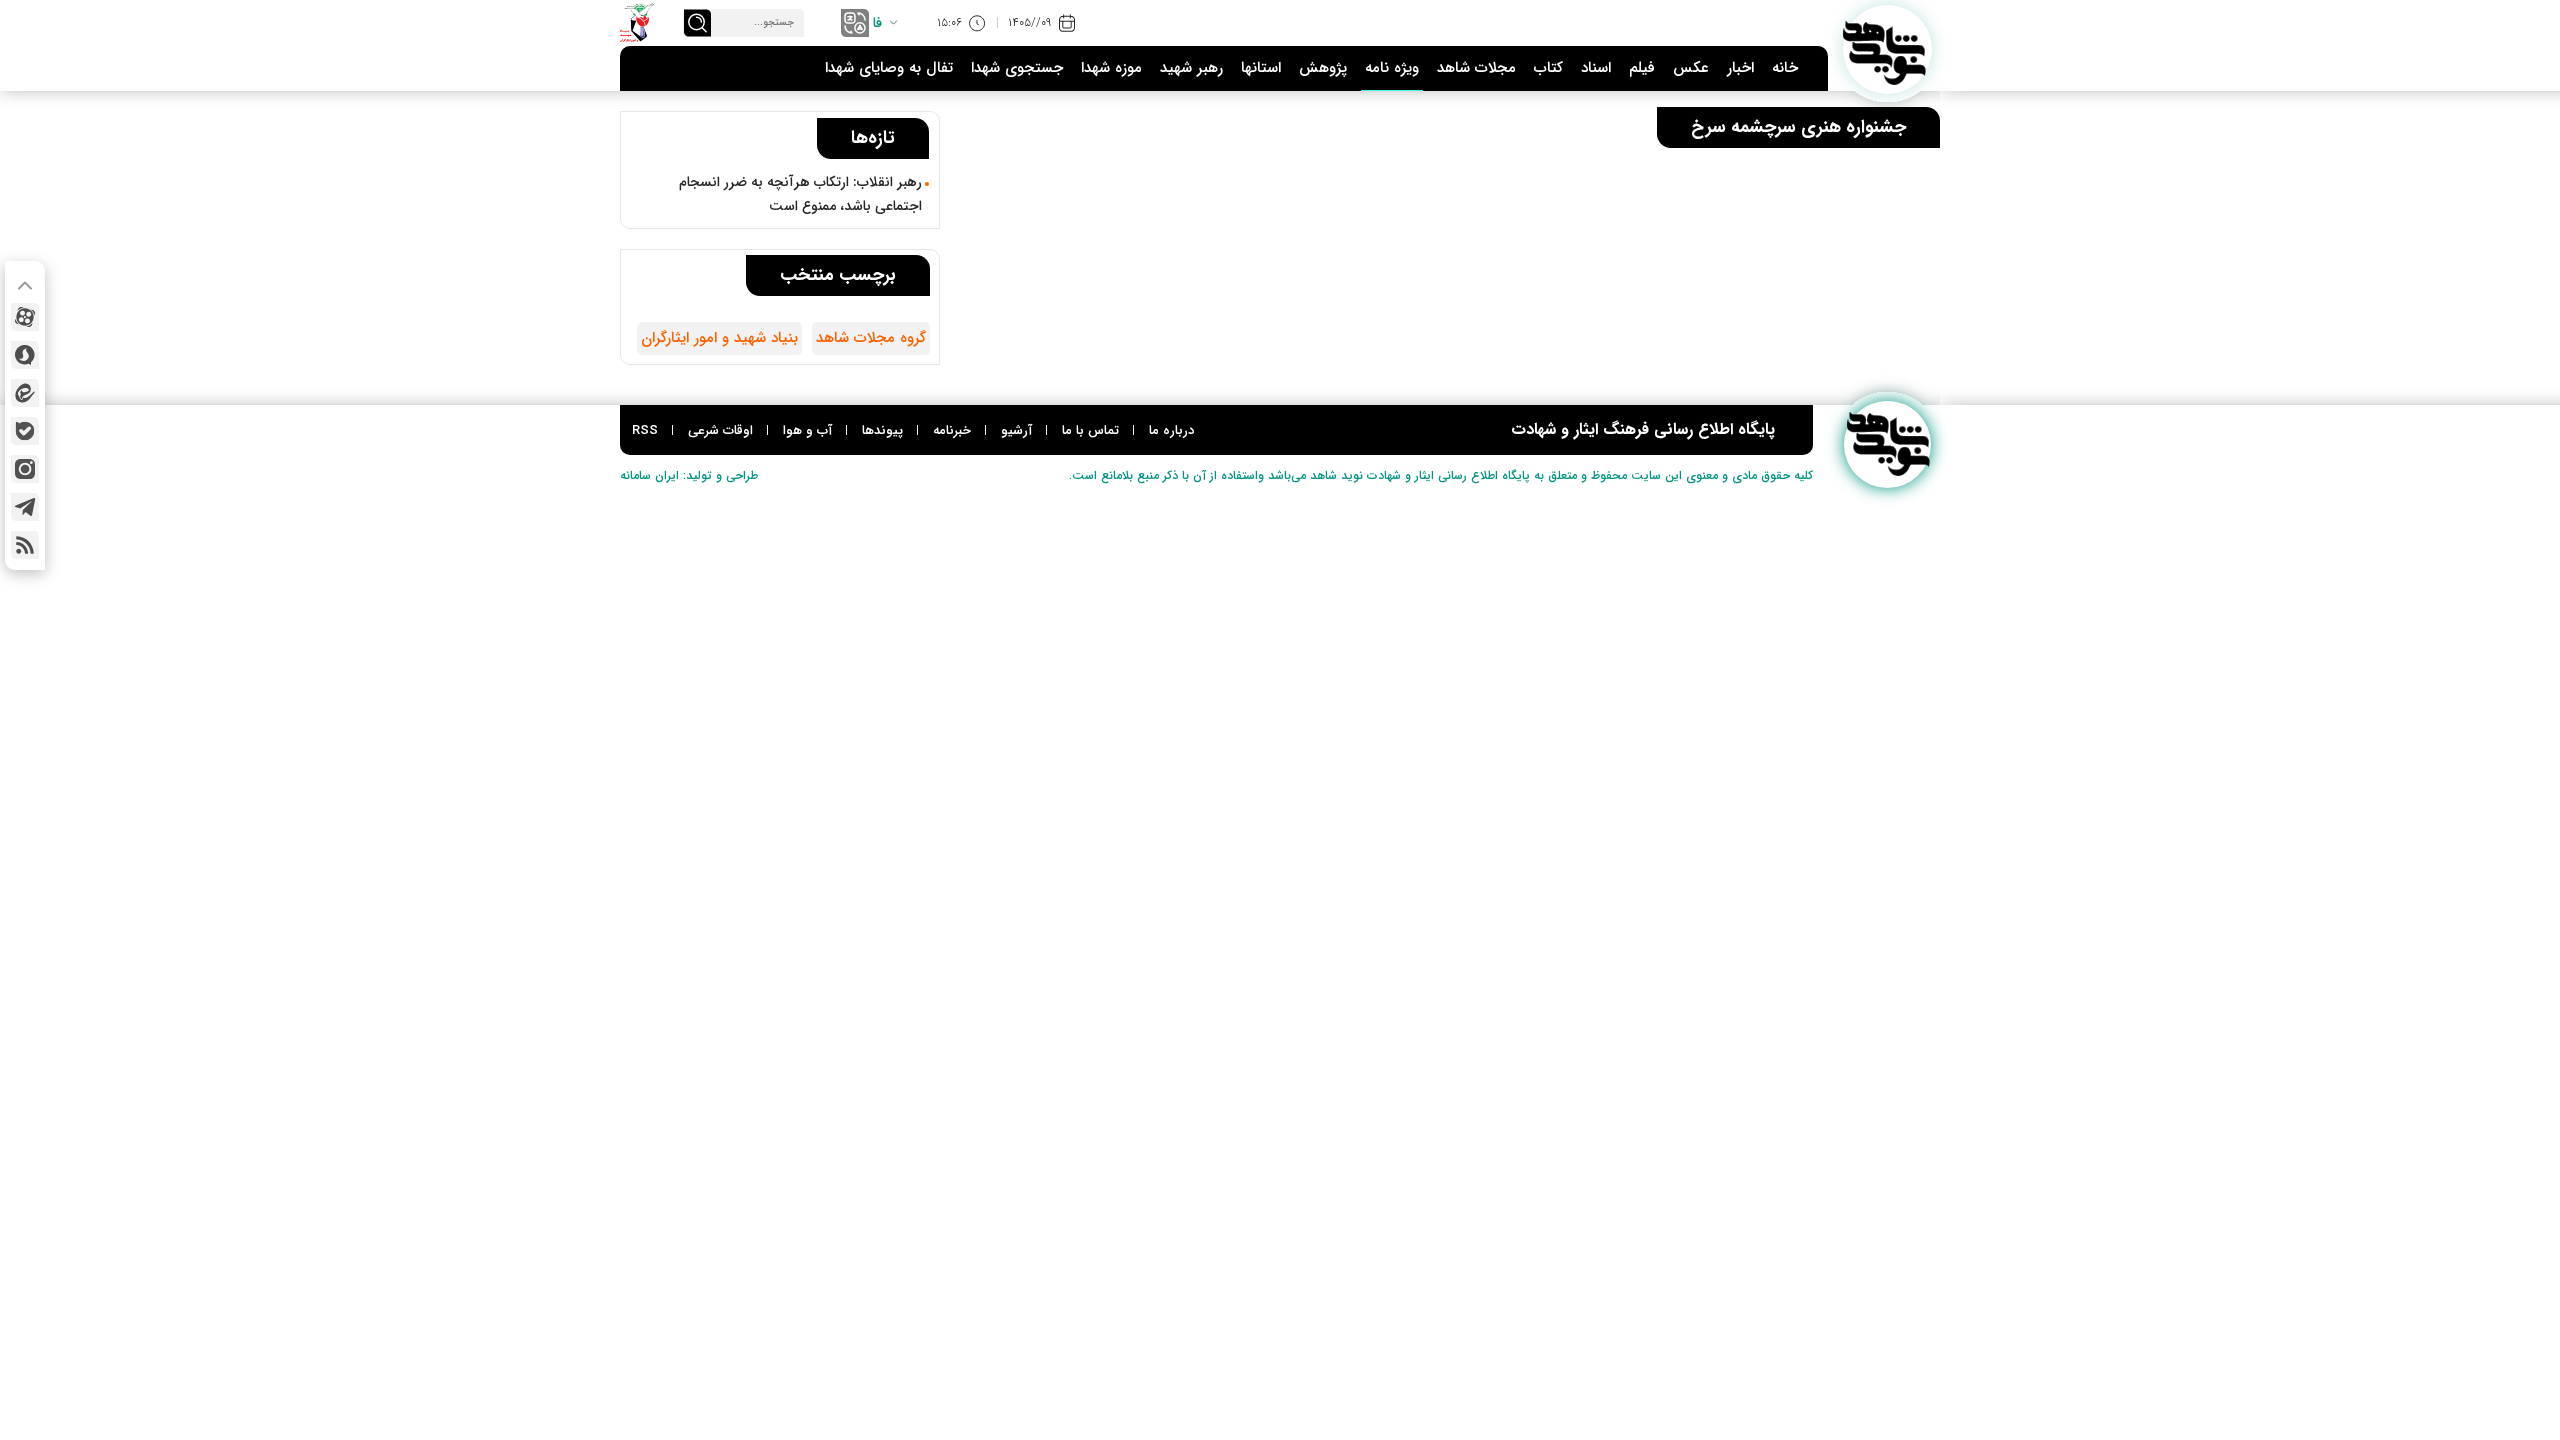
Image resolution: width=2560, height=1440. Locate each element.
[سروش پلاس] (25, 355)
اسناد (1596, 68)
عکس (1691, 68)
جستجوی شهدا (1017, 68)
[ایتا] (25, 393)
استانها (1261, 68)
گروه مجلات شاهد (871, 338)
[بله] (25, 431)
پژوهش (1323, 68)
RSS (645, 430)
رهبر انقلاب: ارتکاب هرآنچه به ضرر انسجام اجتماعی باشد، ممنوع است (800, 194)
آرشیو (1016, 430)
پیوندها (882, 430)
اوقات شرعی (720, 430)
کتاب (1548, 68)
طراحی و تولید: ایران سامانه (689, 475)
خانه (1785, 68)
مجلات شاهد (1476, 68)
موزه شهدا (1111, 68)
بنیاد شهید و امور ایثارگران (719, 338)
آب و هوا (807, 430)
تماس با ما (1090, 430)
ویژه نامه (1392, 68)
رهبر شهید (1191, 68)
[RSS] (25, 545)
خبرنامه (952, 430)
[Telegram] (25, 507)
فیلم (1642, 68)
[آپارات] (25, 317)
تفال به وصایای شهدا (889, 68)
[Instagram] (25, 469)
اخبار (1740, 68)
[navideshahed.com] (1887, 49)
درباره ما (1171, 430)
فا (877, 23)
